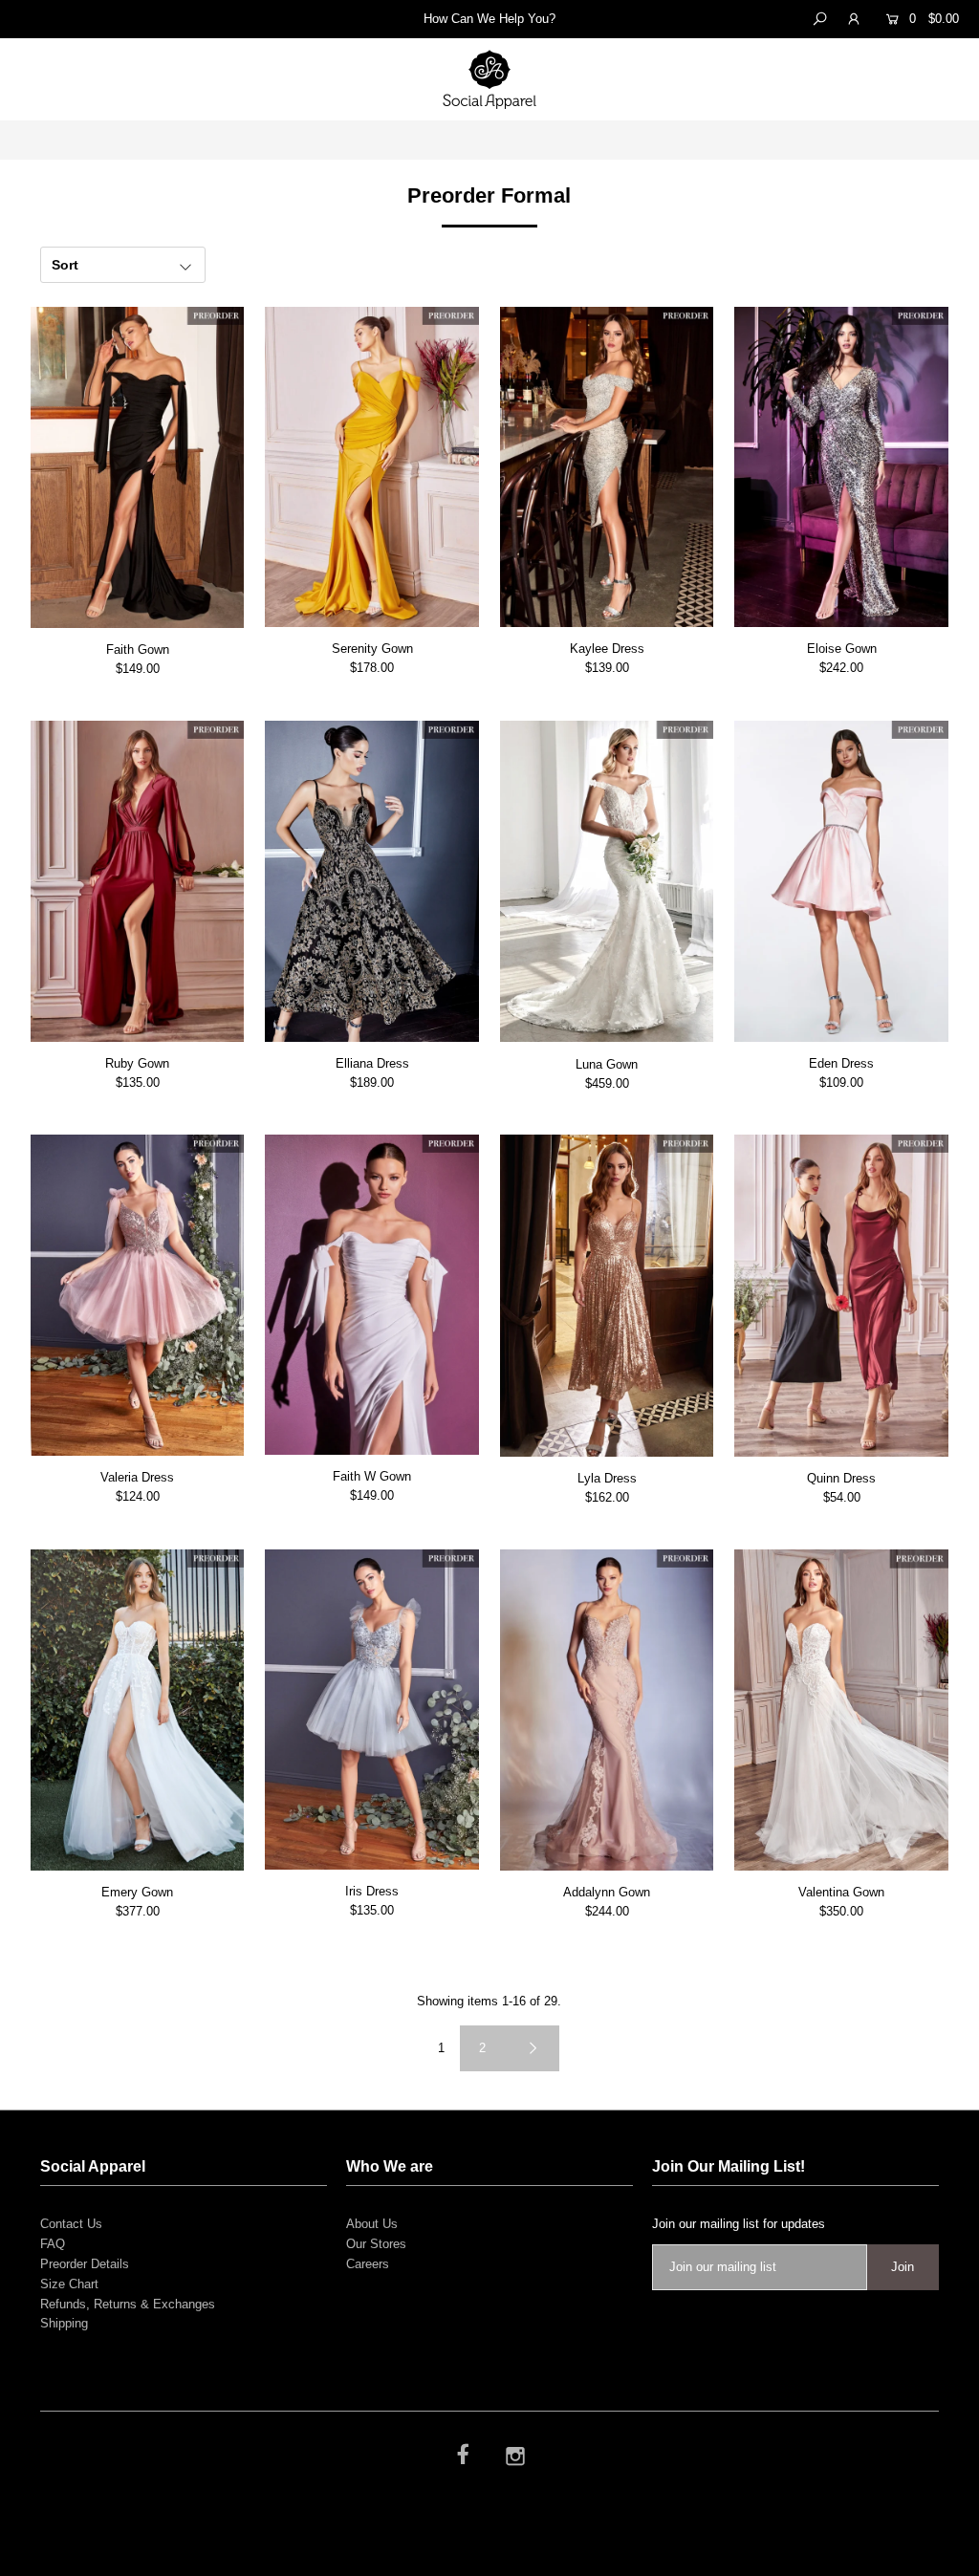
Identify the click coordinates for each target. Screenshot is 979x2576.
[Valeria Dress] (137, 1295)
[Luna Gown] (607, 882)
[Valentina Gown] (841, 1710)
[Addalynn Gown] (607, 1710)
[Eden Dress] (841, 881)
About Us (372, 2224)
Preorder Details (85, 2264)
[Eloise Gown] (841, 467)
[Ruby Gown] (137, 881)
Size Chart (69, 2284)
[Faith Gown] (137, 467)
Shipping (64, 2323)
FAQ (53, 2244)
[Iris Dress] (372, 1710)
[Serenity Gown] (372, 467)
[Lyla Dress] (607, 1295)
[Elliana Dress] (372, 881)
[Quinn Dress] (841, 1296)
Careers (368, 2264)
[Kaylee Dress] (607, 467)
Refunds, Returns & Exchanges (128, 2304)
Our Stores (376, 2244)
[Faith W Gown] (372, 1295)
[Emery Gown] (137, 1710)
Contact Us (71, 2224)
